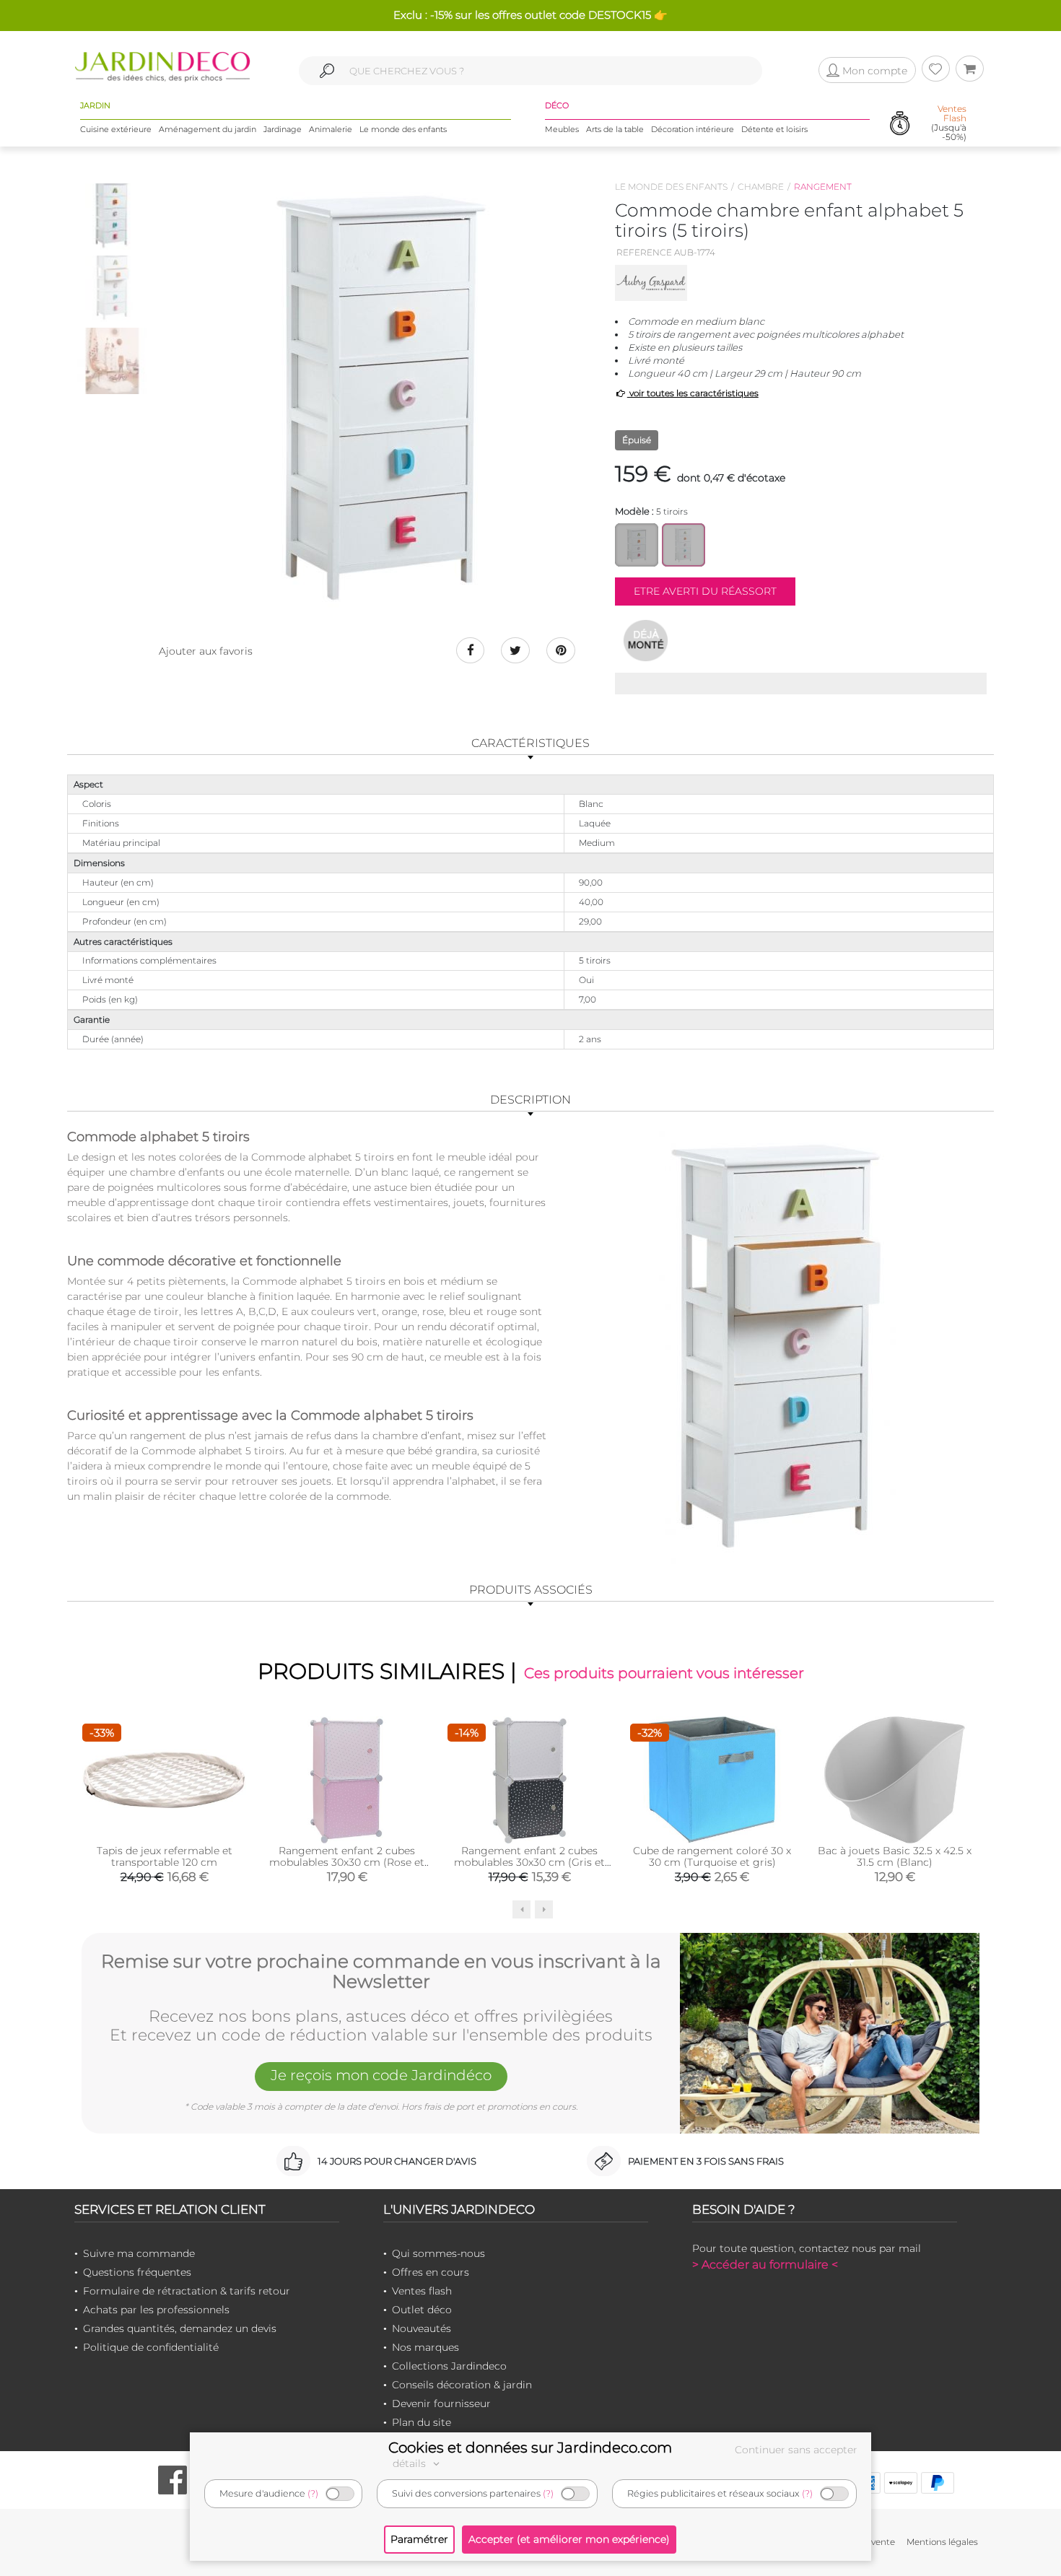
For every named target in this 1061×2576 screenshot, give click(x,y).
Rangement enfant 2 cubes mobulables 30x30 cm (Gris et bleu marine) (529, 1862)
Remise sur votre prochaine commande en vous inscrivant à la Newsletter (381, 1972)
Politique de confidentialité (151, 2347)
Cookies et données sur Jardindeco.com (530, 2448)
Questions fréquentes (137, 2272)
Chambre (761, 187)
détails (411, 2463)
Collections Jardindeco (449, 2366)
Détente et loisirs (774, 129)
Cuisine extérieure (116, 129)
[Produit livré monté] (646, 640)
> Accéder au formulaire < (765, 2265)
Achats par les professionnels (156, 2310)
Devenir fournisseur (441, 2403)
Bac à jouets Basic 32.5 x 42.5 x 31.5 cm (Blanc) (895, 1856)
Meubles (562, 129)
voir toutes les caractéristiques (693, 393)
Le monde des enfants (403, 129)
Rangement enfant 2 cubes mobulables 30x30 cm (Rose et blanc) (347, 1862)
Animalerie (331, 129)
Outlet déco (422, 2310)
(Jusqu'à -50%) (949, 123)
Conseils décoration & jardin (462, 2385)
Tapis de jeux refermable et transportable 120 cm (165, 1856)
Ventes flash (422, 2291)
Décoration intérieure (693, 129)
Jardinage (283, 129)
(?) (313, 2493)
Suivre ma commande (139, 2253)
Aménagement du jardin (208, 129)
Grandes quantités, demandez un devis (180, 2328)
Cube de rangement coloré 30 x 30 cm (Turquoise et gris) (712, 1856)
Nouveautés (422, 2328)
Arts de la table (615, 129)
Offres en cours (431, 2272)
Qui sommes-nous (438, 2253)
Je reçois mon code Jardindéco (381, 2075)
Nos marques (425, 2347)
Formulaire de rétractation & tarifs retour (187, 2291)
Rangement (823, 187)
